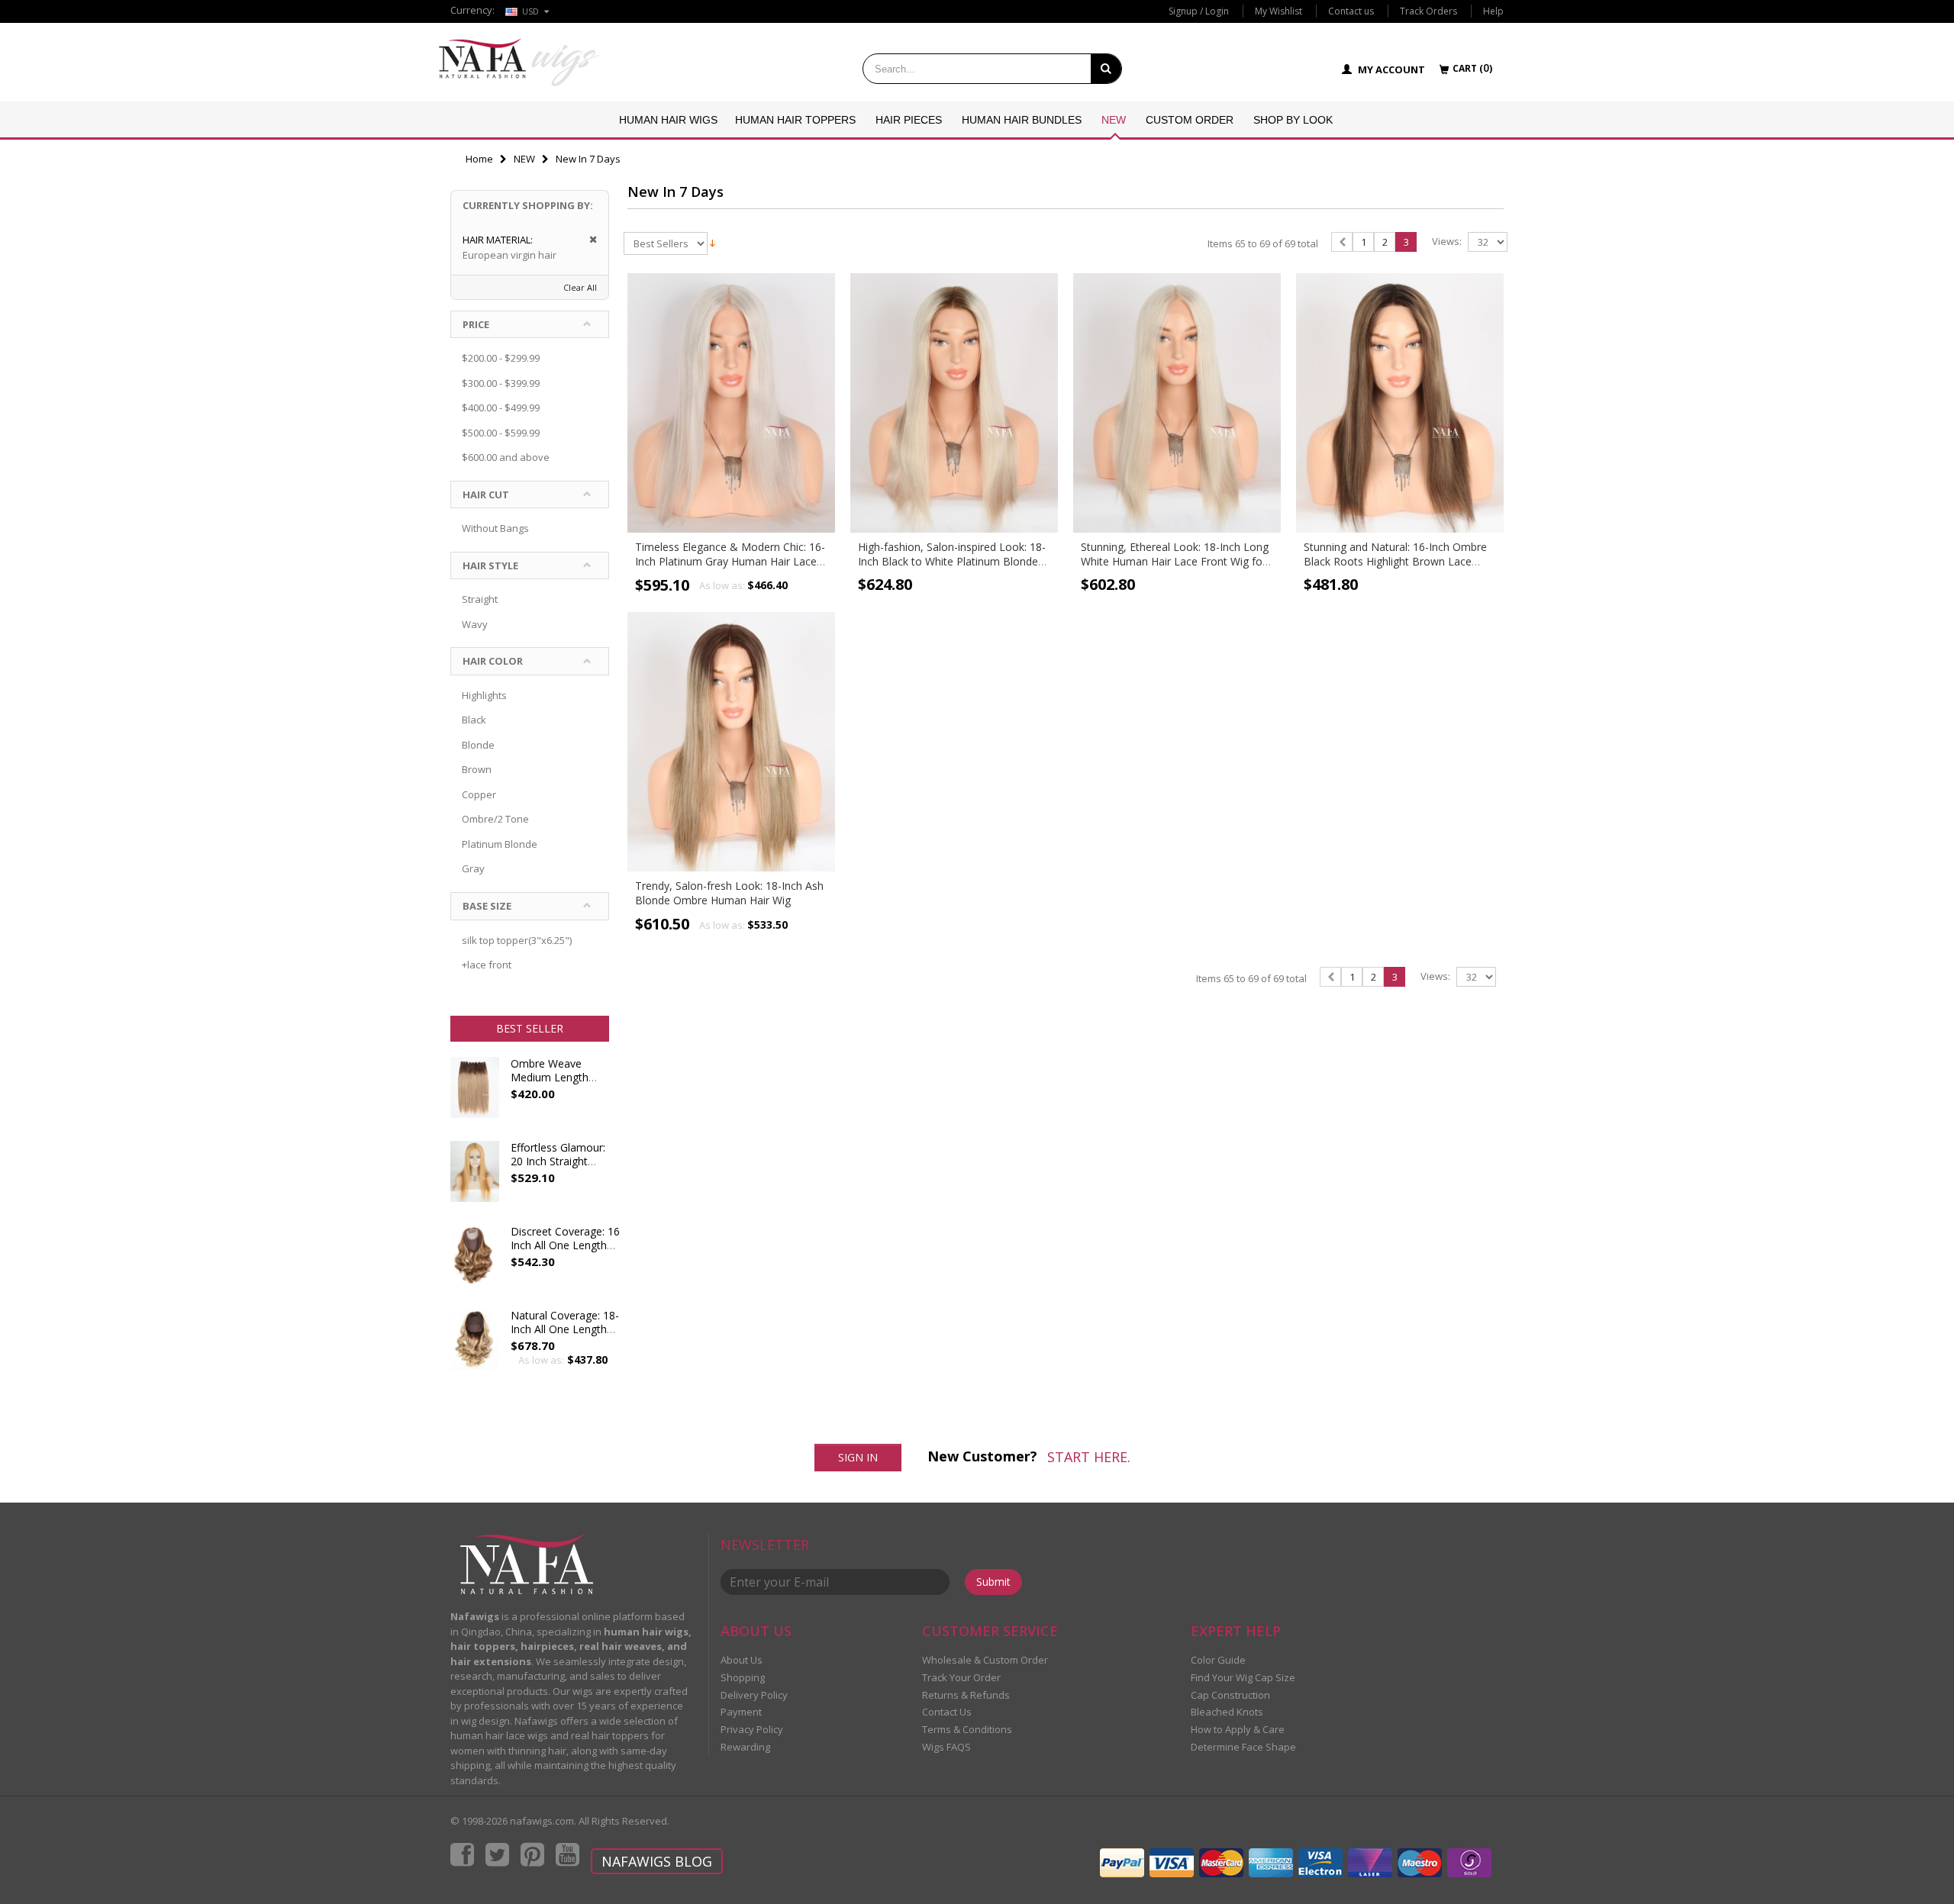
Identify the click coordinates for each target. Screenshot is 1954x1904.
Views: (1447, 242)
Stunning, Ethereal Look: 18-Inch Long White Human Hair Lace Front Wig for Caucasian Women (1175, 561)
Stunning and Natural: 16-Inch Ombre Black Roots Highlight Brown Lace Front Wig (1395, 561)
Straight (480, 599)
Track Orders (1428, 11)
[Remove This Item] (588, 240)
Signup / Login (1199, 11)
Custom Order (1190, 120)
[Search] (1106, 69)
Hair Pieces (909, 120)
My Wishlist (1278, 11)
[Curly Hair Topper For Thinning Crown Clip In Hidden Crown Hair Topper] (475, 1347)
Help (1493, 11)
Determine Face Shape (1243, 1747)
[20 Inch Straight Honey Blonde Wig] (475, 1179)
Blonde (478, 745)
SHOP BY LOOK (1293, 120)
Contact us (1351, 11)
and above (506, 457)
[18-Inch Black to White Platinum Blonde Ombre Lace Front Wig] (954, 403)
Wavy (475, 624)
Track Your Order (961, 1677)
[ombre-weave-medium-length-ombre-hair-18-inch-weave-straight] (475, 1095)
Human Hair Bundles (1022, 120)
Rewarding (745, 1747)
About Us (742, 1660)
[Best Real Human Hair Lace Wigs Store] (519, 62)
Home (479, 159)
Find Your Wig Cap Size (1243, 1677)
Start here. (1089, 1457)
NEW (1114, 120)
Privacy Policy (752, 1729)
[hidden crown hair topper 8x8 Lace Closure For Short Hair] (475, 1263)
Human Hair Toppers (795, 120)
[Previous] (1342, 242)
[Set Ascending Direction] (713, 242)
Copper (479, 794)
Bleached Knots (1227, 1712)
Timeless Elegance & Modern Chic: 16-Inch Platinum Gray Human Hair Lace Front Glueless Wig (730, 561)
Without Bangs (495, 528)
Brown (477, 769)
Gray (473, 868)
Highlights (484, 695)
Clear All (580, 287)
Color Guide (1218, 1660)
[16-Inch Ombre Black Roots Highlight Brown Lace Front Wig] (1400, 403)
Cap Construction (1230, 1695)
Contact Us (947, 1712)
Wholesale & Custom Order (985, 1660)
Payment (741, 1712)
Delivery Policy (754, 1695)
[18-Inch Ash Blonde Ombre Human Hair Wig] (731, 742)
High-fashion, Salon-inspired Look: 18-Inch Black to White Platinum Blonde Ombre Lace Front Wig (952, 561)
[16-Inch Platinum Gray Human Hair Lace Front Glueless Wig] (731, 403)
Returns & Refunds (966, 1695)
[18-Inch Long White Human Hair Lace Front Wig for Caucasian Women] (1177, 403)
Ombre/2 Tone (495, 819)
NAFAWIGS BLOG (657, 1861)
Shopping (743, 1677)
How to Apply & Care (1238, 1729)
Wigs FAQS (946, 1747)
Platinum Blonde (500, 844)
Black (474, 720)
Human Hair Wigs (668, 120)
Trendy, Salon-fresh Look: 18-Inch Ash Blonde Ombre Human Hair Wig (729, 893)
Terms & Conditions (967, 1729)
